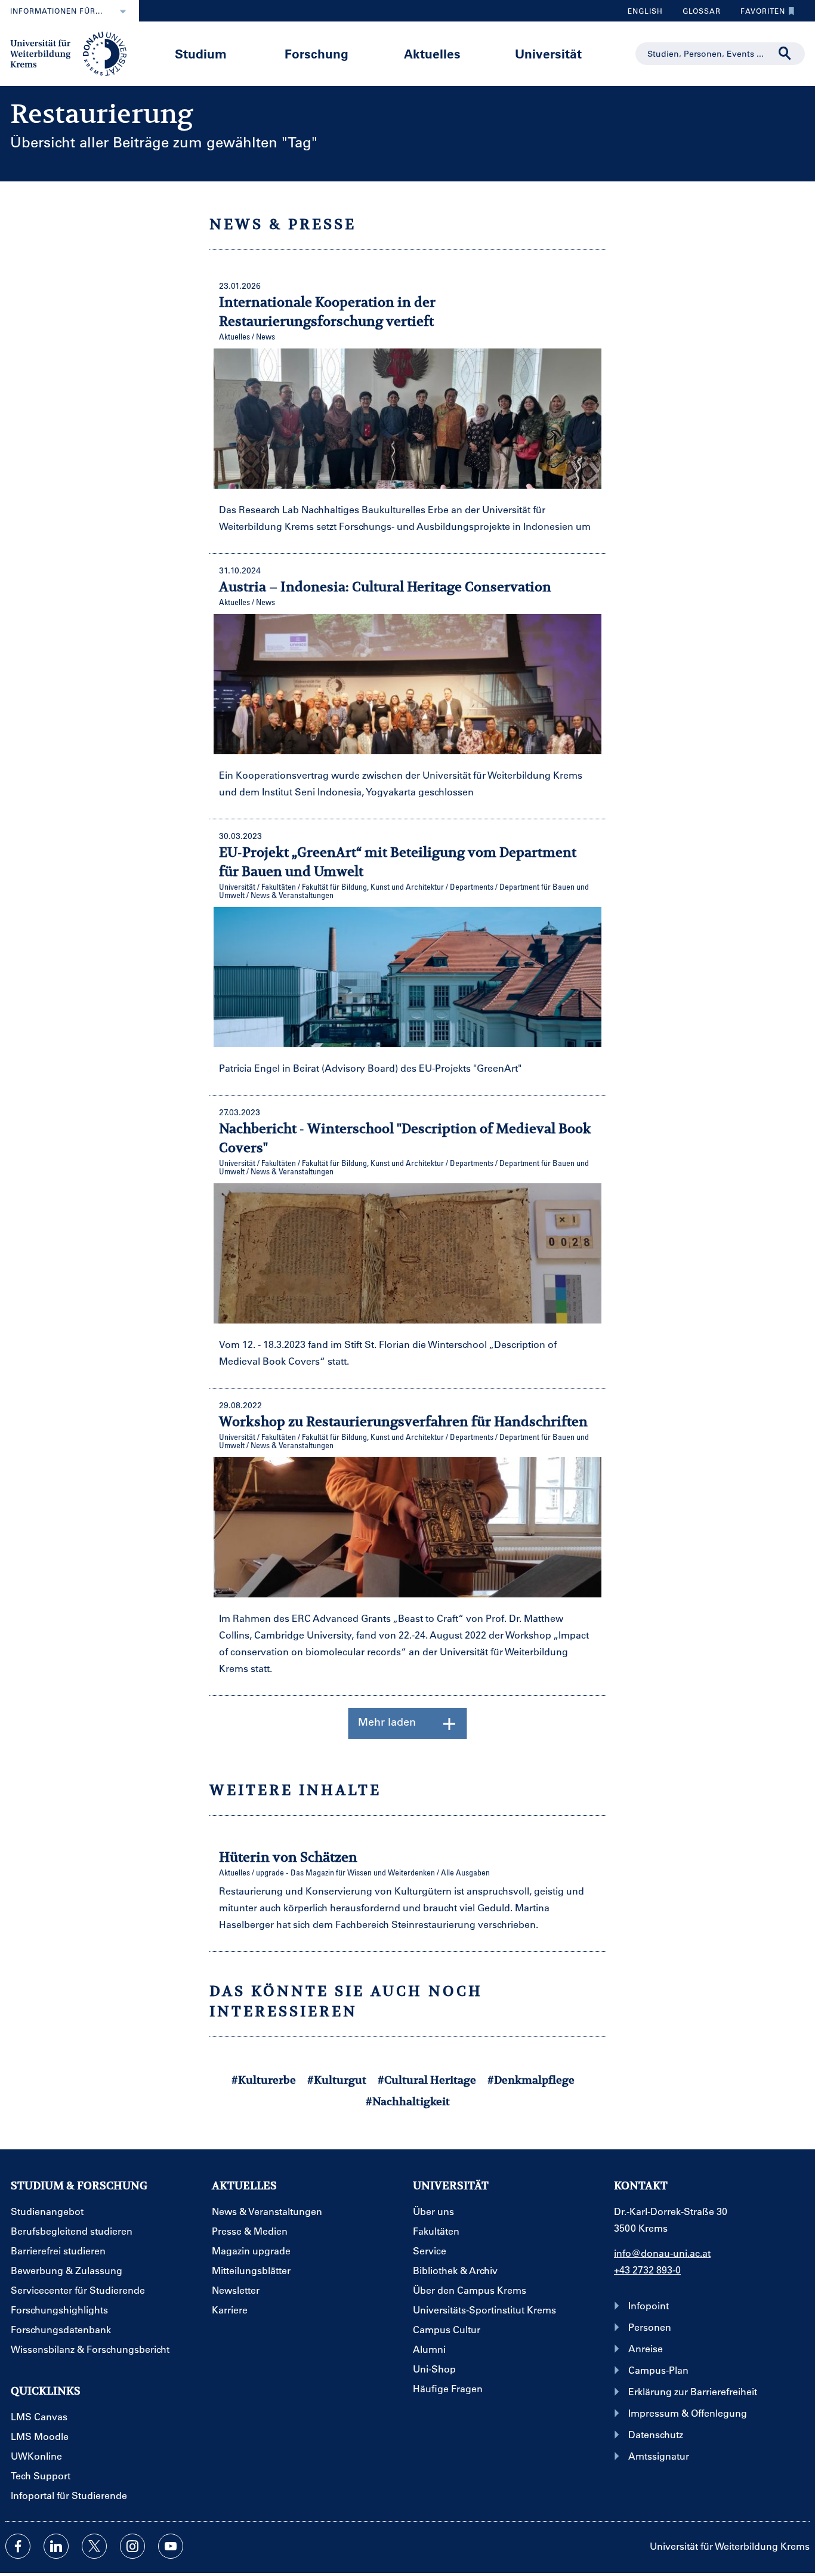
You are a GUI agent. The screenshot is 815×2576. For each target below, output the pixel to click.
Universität (548, 53)
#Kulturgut (337, 2080)
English (645, 11)
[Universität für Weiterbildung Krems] (74, 53)
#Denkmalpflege (531, 2080)
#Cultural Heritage (427, 2080)
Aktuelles (432, 53)
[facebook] (18, 2546)
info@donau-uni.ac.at (662, 2253)
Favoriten (758, 14)
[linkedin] (56, 2546)
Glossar (697, 14)
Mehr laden (387, 1722)
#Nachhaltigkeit (408, 2101)
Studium (201, 53)
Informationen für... (56, 11)
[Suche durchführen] (785, 54)
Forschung (317, 53)
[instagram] (132, 2546)
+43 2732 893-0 (647, 2270)
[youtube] (171, 2546)
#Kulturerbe (264, 2080)
